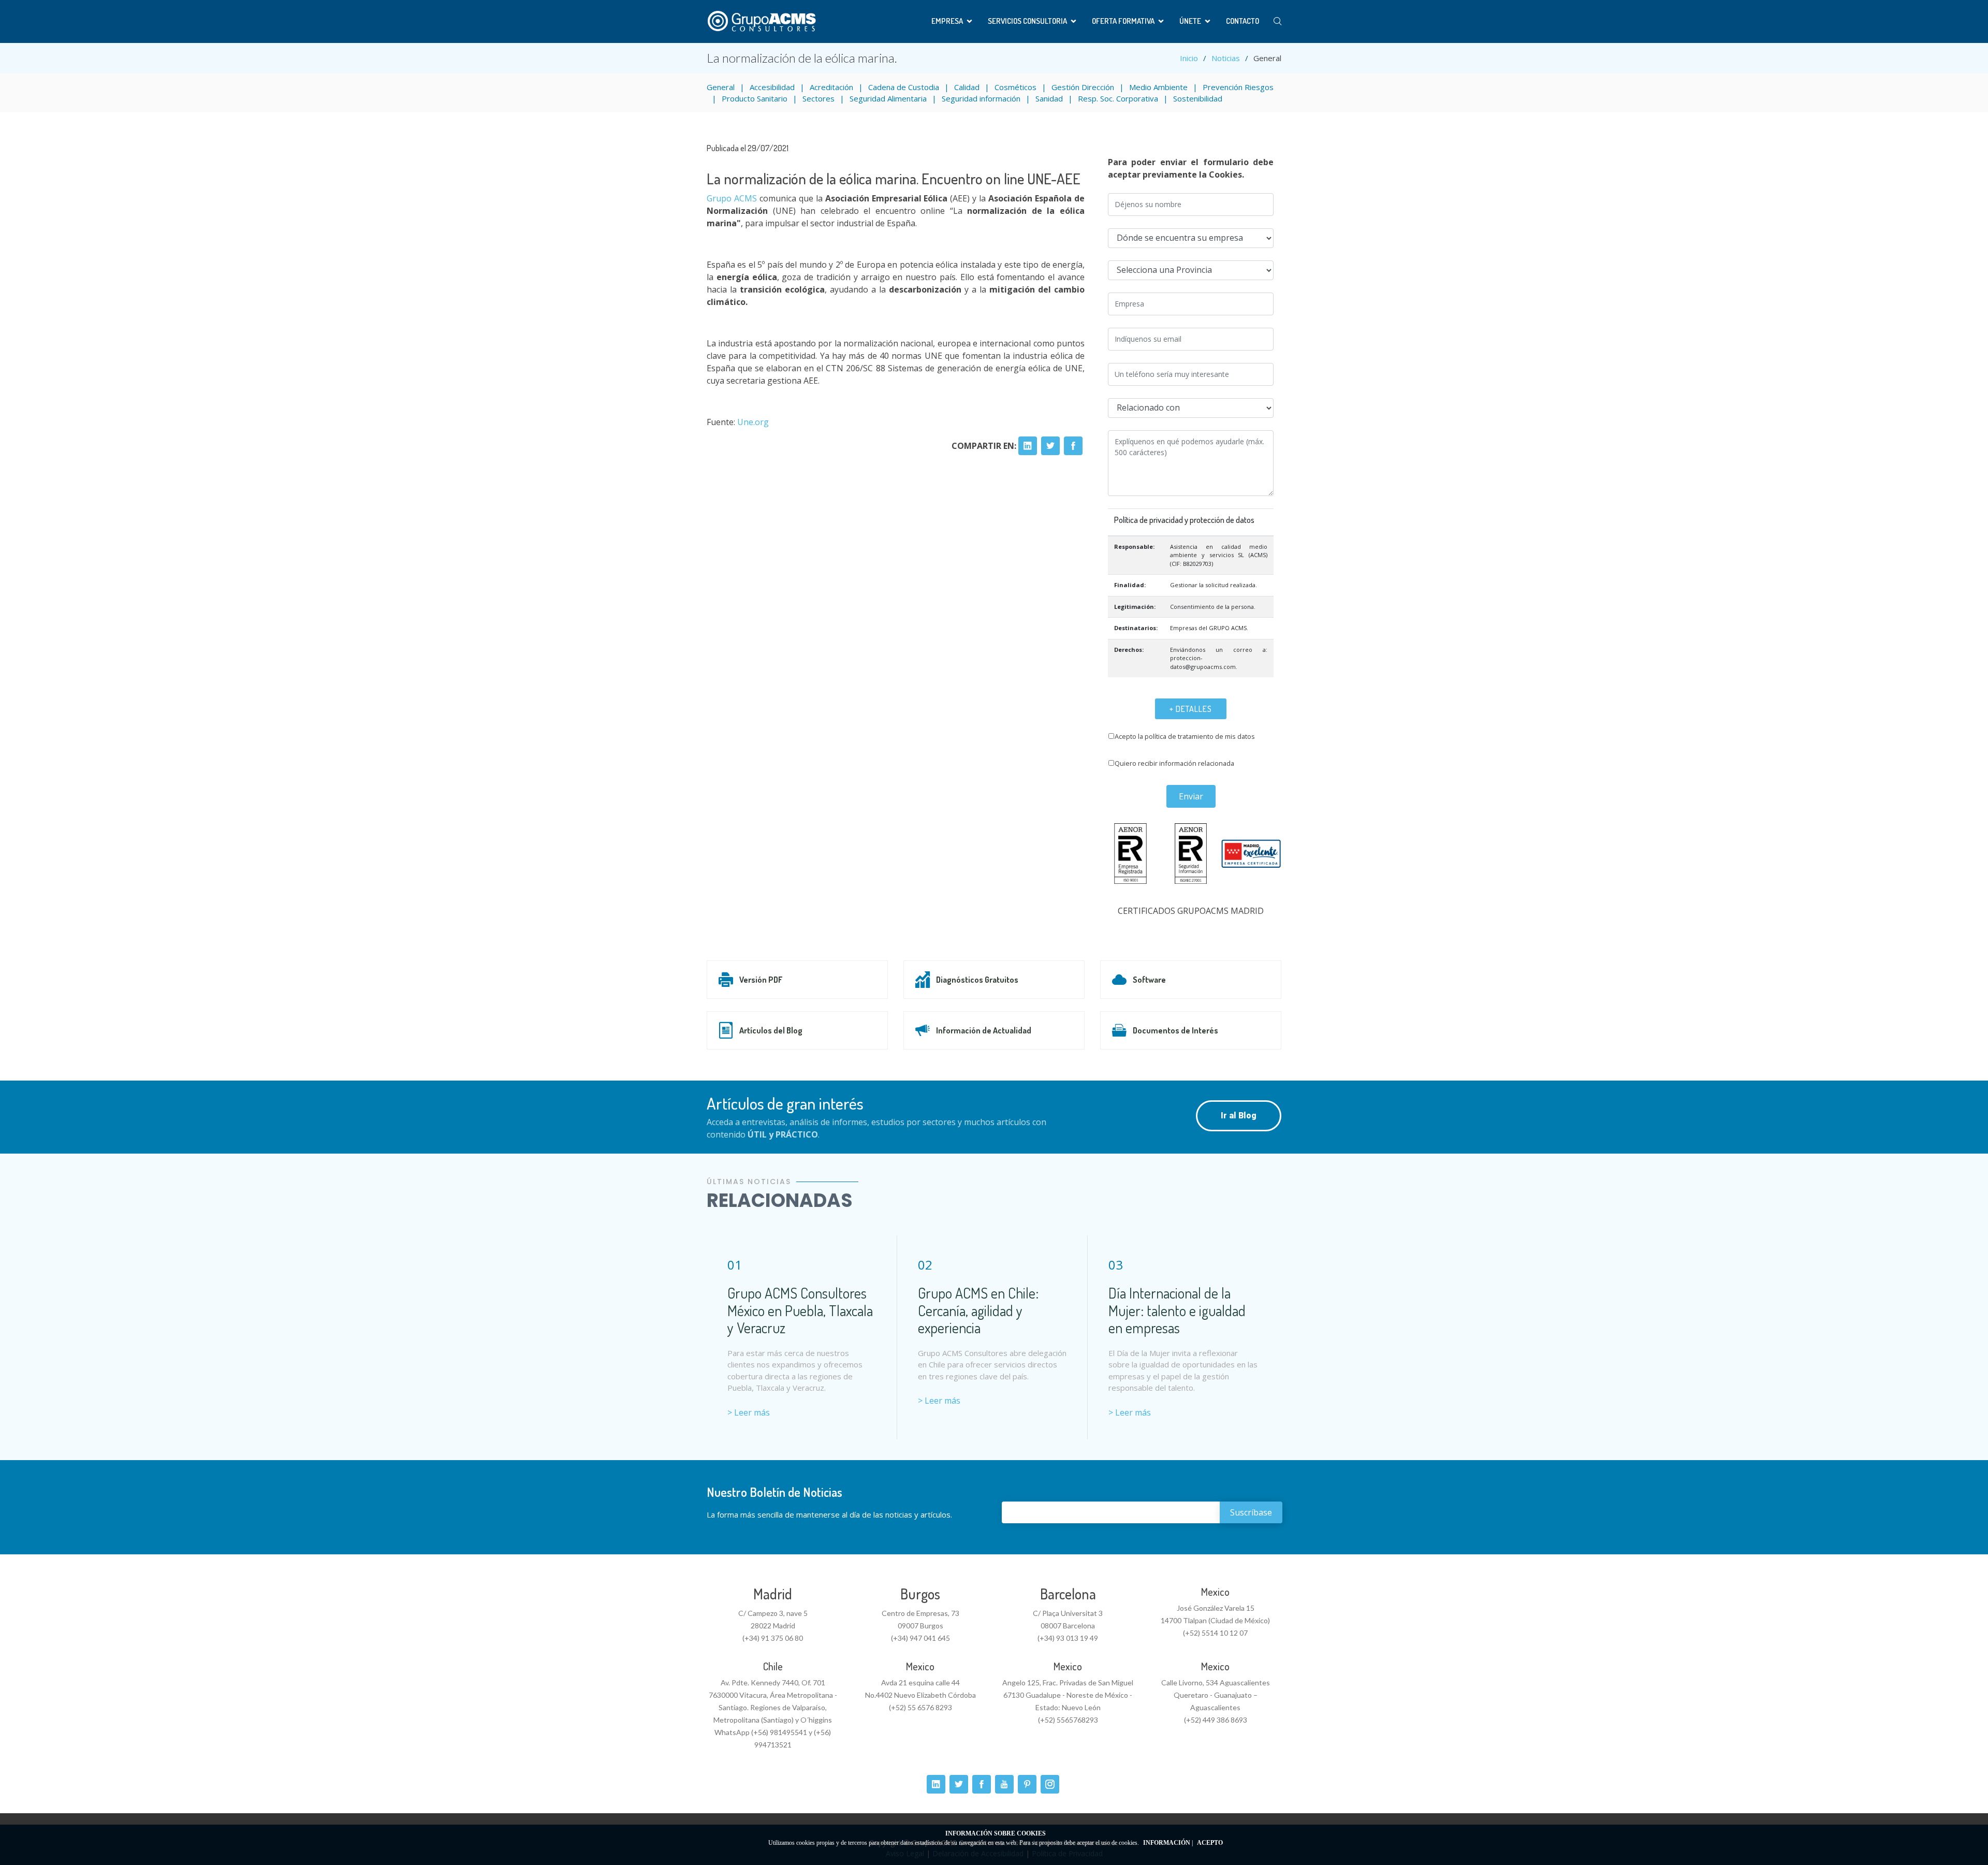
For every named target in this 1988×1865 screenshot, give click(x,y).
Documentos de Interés (1175, 1030)
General (721, 87)
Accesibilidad (772, 87)
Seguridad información (981, 98)
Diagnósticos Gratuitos (977, 980)
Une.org (753, 422)
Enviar (1191, 796)
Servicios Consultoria (1027, 21)
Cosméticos (1015, 87)
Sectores (818, 98)
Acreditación (831, 87)
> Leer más (749, 1412)
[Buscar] (1277, 21)
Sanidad (1049, 98)
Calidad (967, 87)
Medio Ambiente (1158, 87)
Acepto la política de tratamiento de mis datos (1185, 736)
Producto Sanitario (755, 98)
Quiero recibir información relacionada (1174, 763)
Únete (1190, 21)
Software (1149, 980)
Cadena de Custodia (904, 87)
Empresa (947, 21)
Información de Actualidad (984, 1030)
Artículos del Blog (771, 1030)
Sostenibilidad (1198, 98)
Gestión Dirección (1083, 87)
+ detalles (1191, 709)
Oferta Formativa (1123, 21)
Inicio (1189, 58)
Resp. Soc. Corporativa (1118, 98)
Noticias (1226, 58)
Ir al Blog (1239, 1116)
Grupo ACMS (732, 198)
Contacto (1242, 21)
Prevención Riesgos (1238, 87)
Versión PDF (761, 980)
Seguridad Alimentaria (888, 98)
